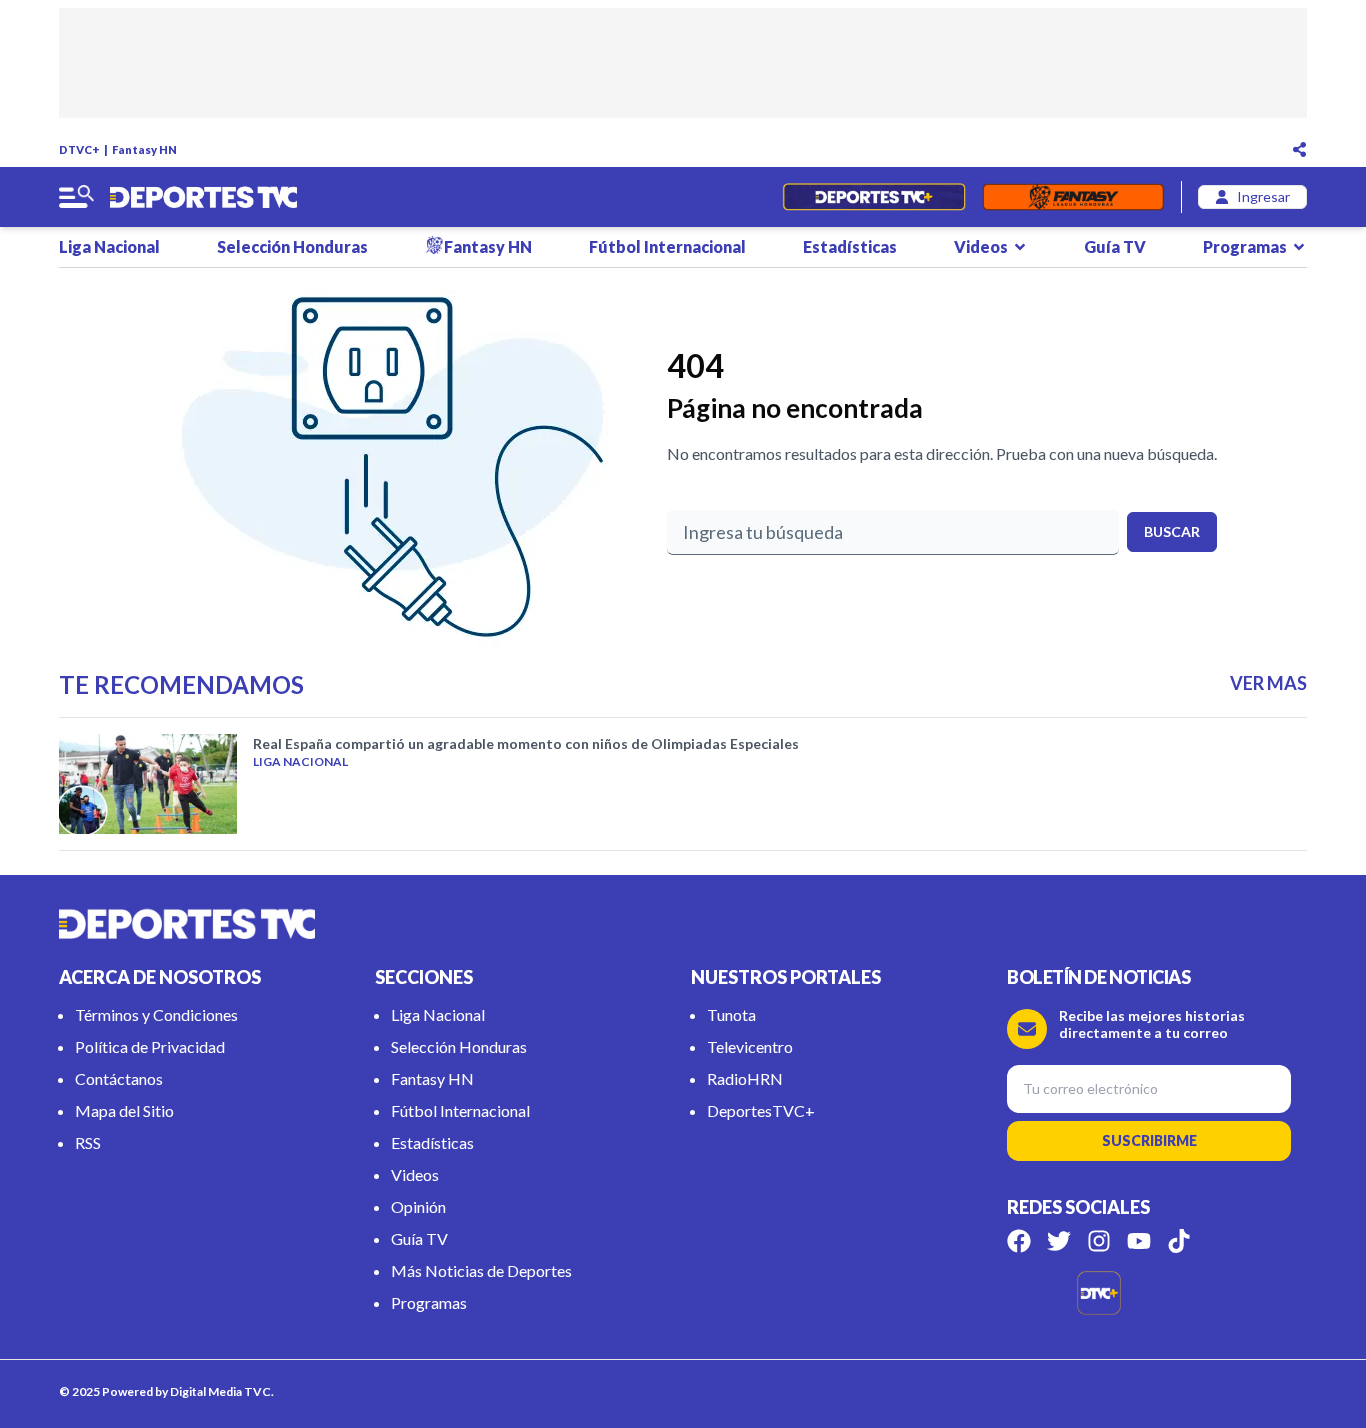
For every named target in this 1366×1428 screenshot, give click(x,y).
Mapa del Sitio (124, 1110)
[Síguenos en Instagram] (1099, 1241)
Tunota (731, 1014)
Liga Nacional (109, 246)
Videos (981, 246)
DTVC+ (79, 149)
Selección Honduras (292, 246)
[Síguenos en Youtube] (1139, 1241)
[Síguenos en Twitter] (1059, 1241)
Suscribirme (1149, 1140)
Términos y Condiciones (156, 1014)
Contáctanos (119, 1078)
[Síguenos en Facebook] (1019, 1241)
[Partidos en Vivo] (873, 197)
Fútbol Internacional (667, 246)
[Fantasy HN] (1073, 197)
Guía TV (1115, 246)
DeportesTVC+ (761, 1110)
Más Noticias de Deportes (481, 1270)
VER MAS (1268, 683)
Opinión (418, 1206)
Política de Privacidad (150, 1046)
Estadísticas (850, 246)
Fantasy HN (144, 149)
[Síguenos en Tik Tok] (1179, 1241)
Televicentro (750, 1046)
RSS (88, 1142)
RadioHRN (745, 1078)
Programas (1245, 246)
